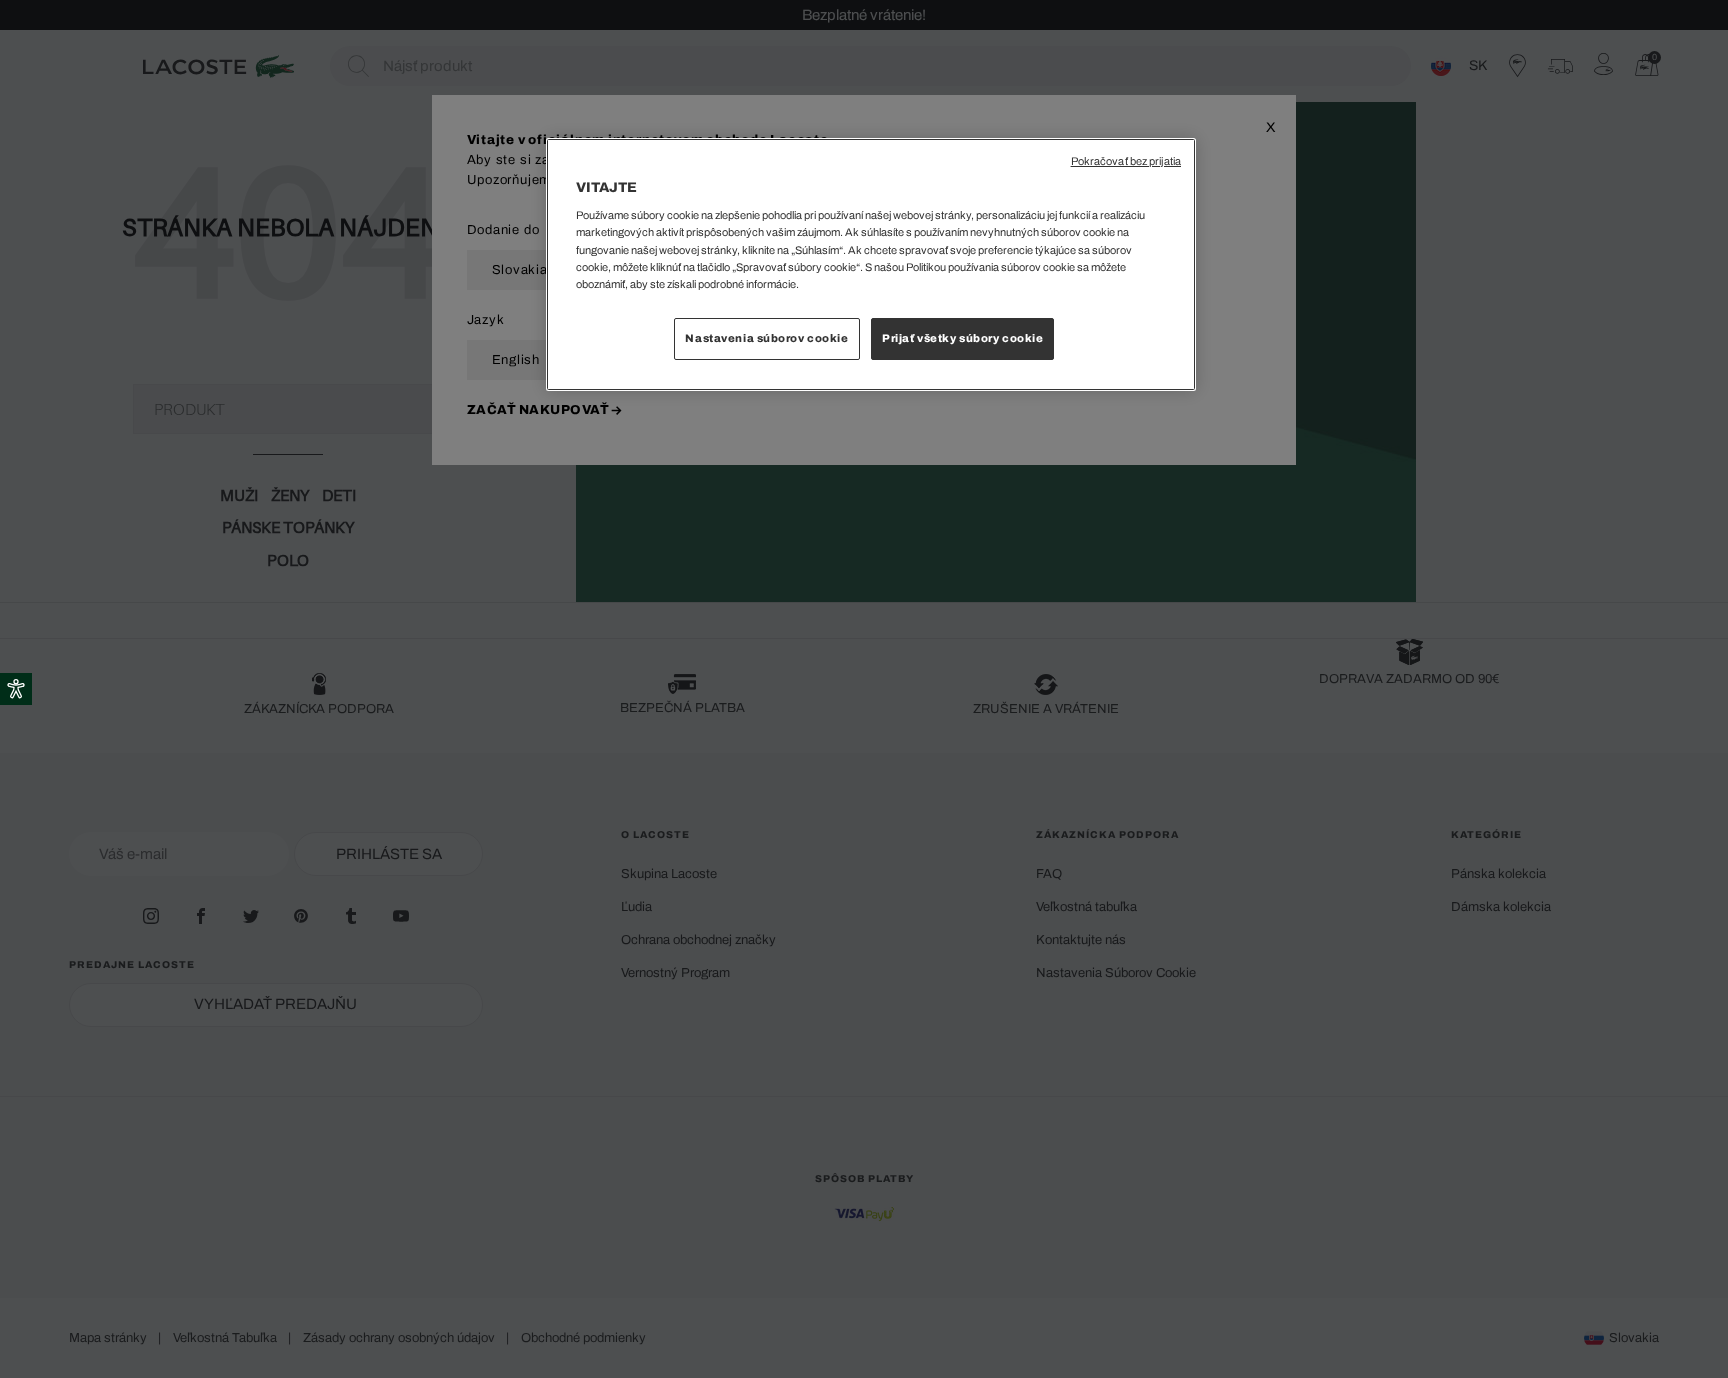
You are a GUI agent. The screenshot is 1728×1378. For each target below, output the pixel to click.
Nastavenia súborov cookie (766, 338)
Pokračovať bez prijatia (1126, 161)
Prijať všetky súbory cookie (962, 338)
